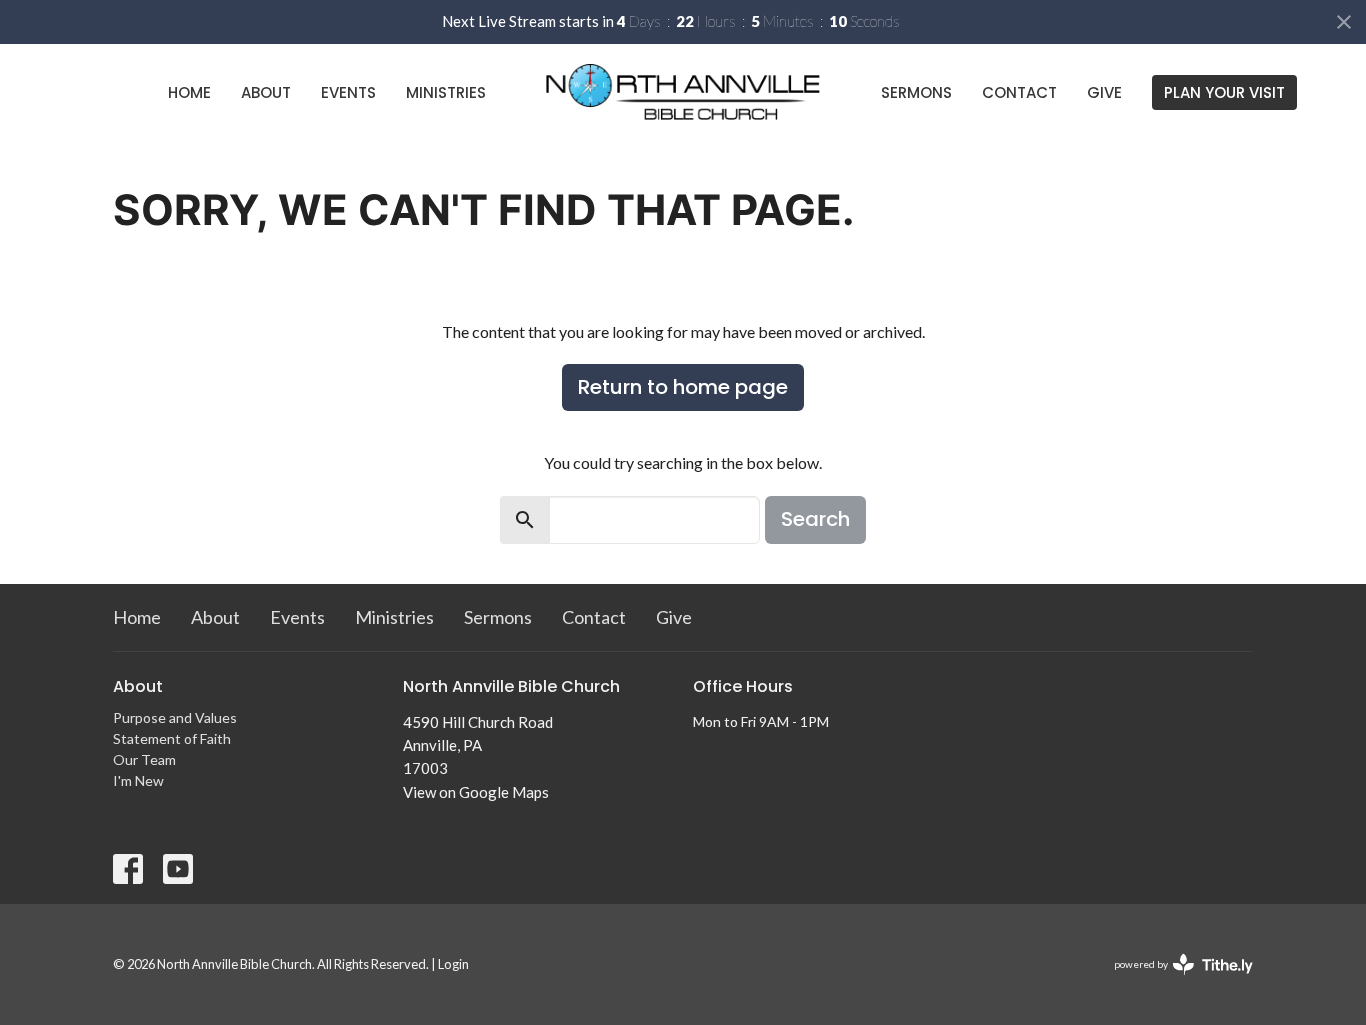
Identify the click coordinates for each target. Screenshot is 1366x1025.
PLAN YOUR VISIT (1224, 92)
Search (815, 519)
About (266, 92)
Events (348, 92)
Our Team (144, 759)
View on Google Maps (476, 792)
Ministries (446, 92)
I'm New (138, 780)
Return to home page (683, 387)
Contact (1019, 92)
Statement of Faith (172, 738)
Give (1104, 92)
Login (453, 964)
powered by (1173, 981)
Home (189, 92)
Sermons (916, 92)
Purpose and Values (175, 717)
